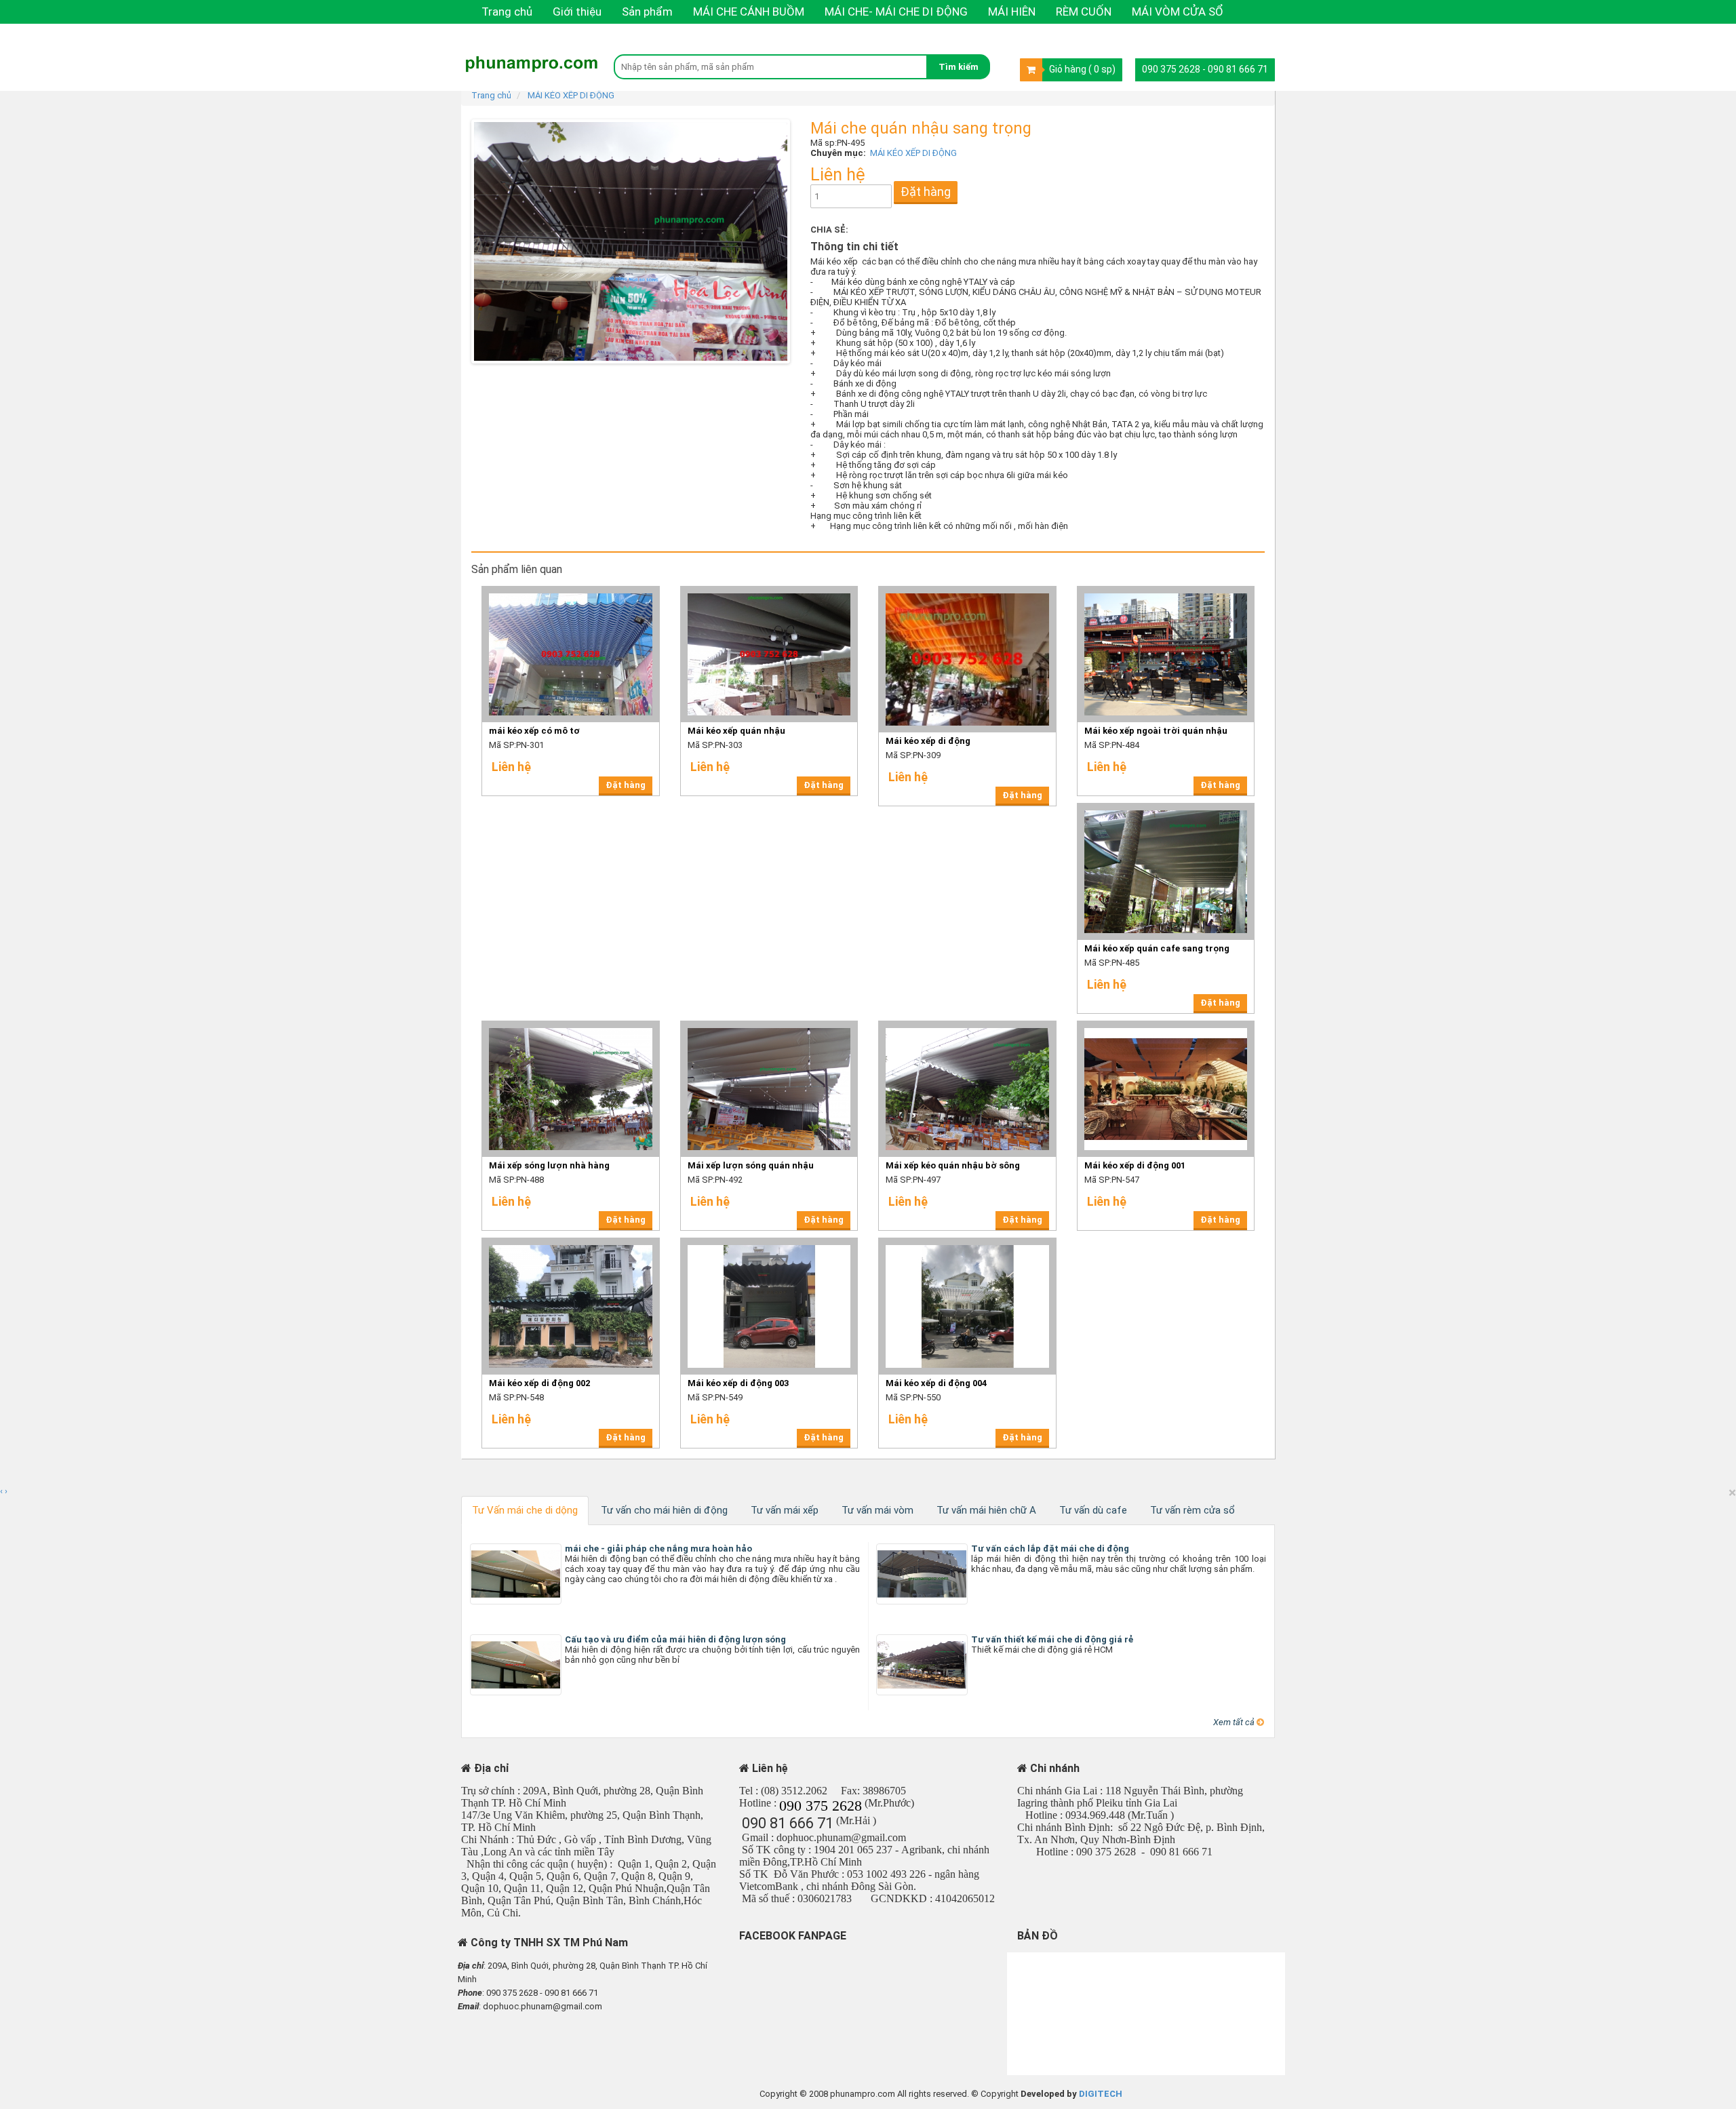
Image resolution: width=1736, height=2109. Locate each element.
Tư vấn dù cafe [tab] (1093, 1510)
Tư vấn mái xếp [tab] (785, 1510)
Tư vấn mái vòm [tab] (877, 1510)
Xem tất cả (1235, 1722)
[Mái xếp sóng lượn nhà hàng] (571, 1025)
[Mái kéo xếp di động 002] (571, 1242)
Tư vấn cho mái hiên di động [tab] (664, 1510)
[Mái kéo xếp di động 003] (769, 1242)
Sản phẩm (647, 12)
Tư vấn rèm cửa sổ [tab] (1192, 1510)
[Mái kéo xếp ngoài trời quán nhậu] (1166, 590)
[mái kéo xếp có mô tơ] (571, 590)
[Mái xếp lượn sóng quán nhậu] (769, 1025)
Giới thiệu (577, 12)
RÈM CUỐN (1084, 12)
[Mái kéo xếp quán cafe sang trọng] (1166, 807)
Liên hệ (499, 35)
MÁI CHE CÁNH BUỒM (749, 12)
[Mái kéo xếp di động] (967, 590)
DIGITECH (1101, 2094)
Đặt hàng (926, 192)
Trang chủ (507, 12)
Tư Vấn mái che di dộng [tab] (525, 1510)
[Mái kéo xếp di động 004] (967, 1242)
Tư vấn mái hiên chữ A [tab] (986, 1510)
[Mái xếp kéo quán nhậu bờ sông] (967, 1025)
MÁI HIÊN (1012, 12)
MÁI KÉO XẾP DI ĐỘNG (571, 95)
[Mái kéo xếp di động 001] (1166, 1025)
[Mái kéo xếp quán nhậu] (769, 590)
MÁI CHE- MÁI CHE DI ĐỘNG (896, 12)
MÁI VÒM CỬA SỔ (1178, 12)
